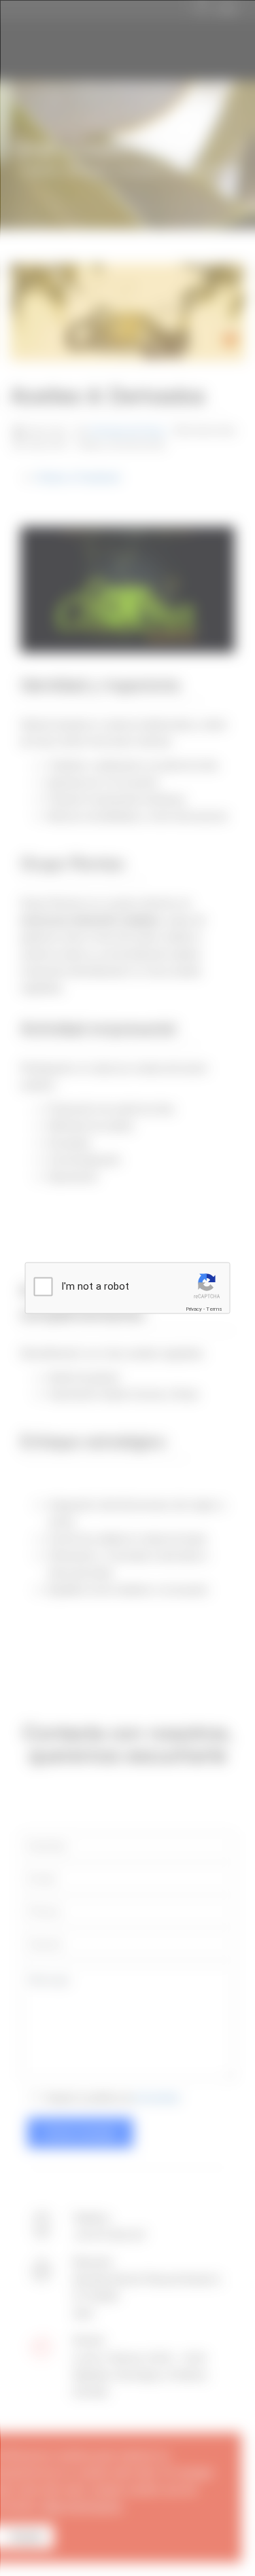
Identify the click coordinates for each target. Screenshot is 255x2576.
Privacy (194, 1309)
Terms (214, 1309)
